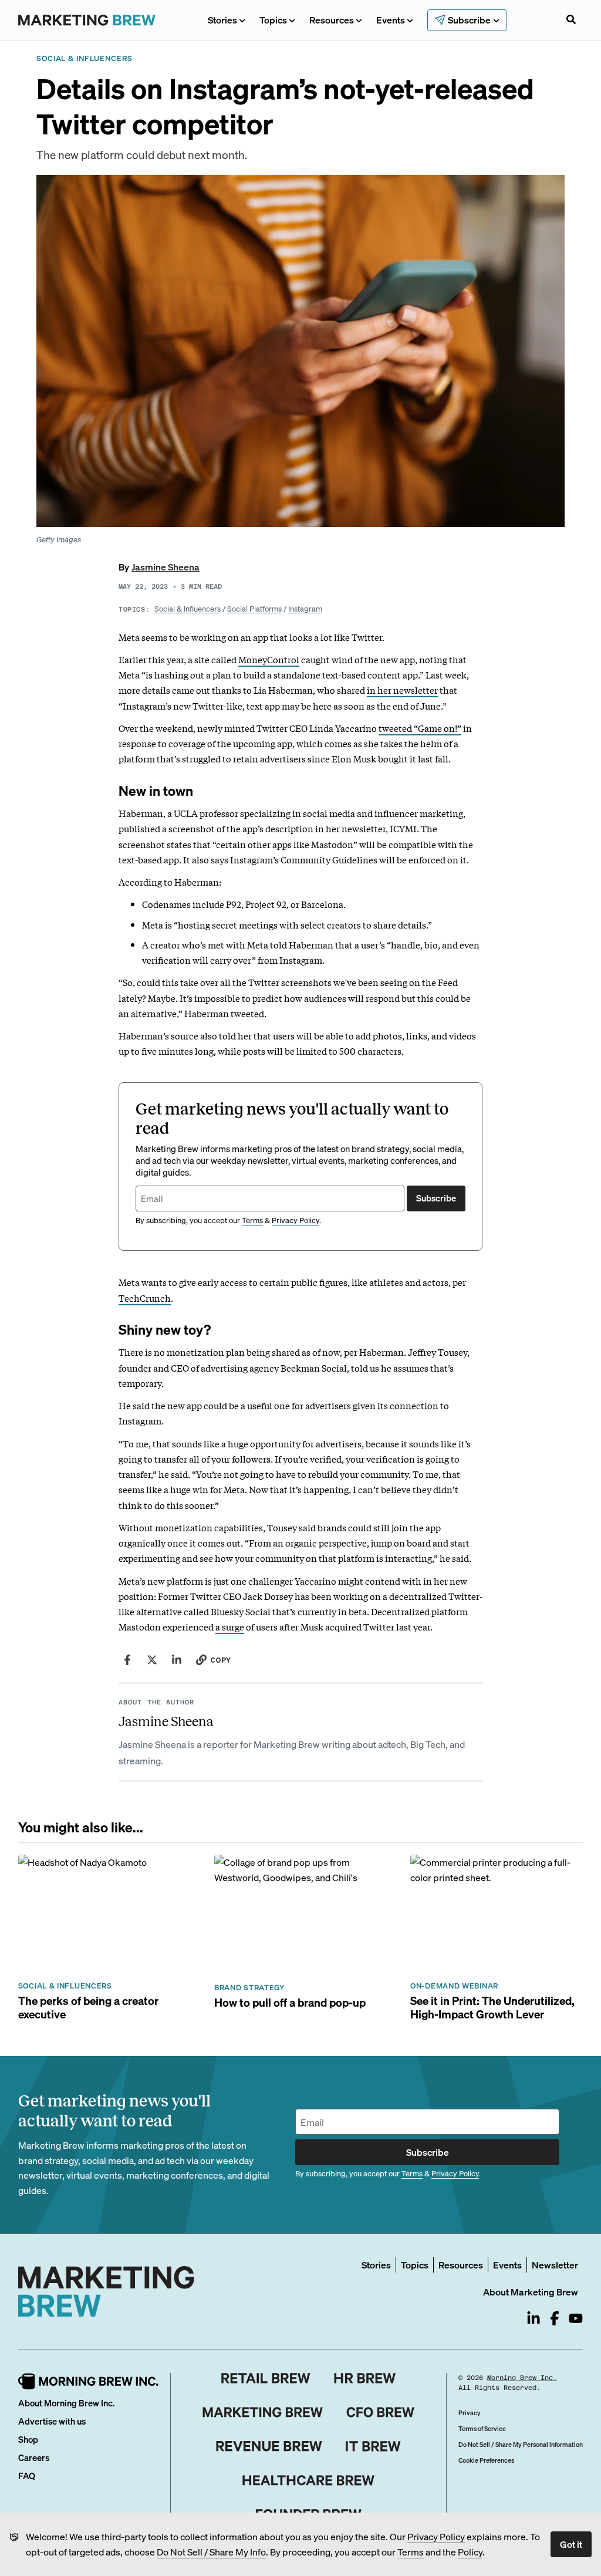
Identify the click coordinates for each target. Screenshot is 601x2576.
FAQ (27, 2476)
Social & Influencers (188, 608)
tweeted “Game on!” (420, 728)
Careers (34, 2457)
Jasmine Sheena (166, 567)
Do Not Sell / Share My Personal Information (521, 2445)
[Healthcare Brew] (308, 2480)
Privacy (470, 2413)
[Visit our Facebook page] (555, 2318)
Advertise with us (52, 2421)
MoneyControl (269, 659)
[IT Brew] (373, 2446)
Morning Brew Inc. (522, 2378)
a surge (230, 1626)
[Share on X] (152, 1660)
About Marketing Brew (531, 2292)
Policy (470, 2552)
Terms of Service (482, 2429)
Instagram (305, 608)
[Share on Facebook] (127, 1660)
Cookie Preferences (486, 2460)
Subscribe (436, 1198)
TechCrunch (145, 1298)
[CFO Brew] (381, 2412)
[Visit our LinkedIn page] (534, 2318)
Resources (332, 20)
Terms (411, 2552)
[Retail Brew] (266, 2378)
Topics (273, 20)
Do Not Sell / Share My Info (211, 2552)
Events (391, 20)
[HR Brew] (365, 2378)
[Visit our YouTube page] (576, 2318)
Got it (571, 2544)
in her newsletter (402, 690)
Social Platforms (254, 608)
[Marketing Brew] (263, 2412)
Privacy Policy (436, 2536)
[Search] (571, 21)
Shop (28, 2439)
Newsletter (555, 2265)
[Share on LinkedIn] (177, 1660)
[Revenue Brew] (269, 2446)
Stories (222, 20)
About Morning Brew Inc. (66, 2403)
